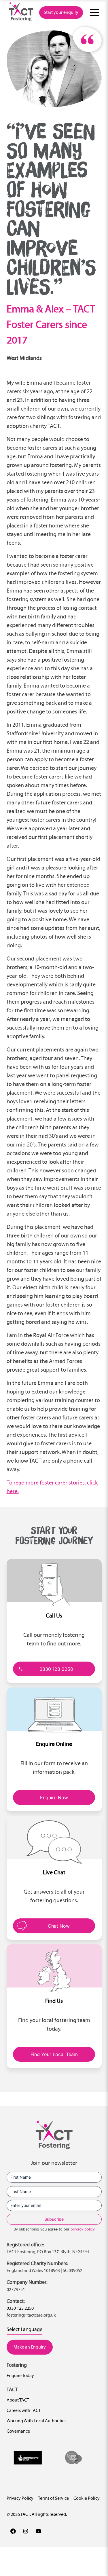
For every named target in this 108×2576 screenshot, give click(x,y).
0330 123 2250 (56, 1669)
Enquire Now (54, 1797)
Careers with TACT (24, 2410)
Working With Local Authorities (36, 2421)
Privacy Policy (20, 2498)
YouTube (38, 2531)
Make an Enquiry (30, 2347)
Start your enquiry (61, 12)
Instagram (26, 2531)
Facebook (13, 2531)
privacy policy (83, 2229)
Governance (18, 2431)
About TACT (18, 2400)
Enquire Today (20, 2375)
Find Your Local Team (54, 2054)
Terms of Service (53, 2498)
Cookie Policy (87, 2498)
